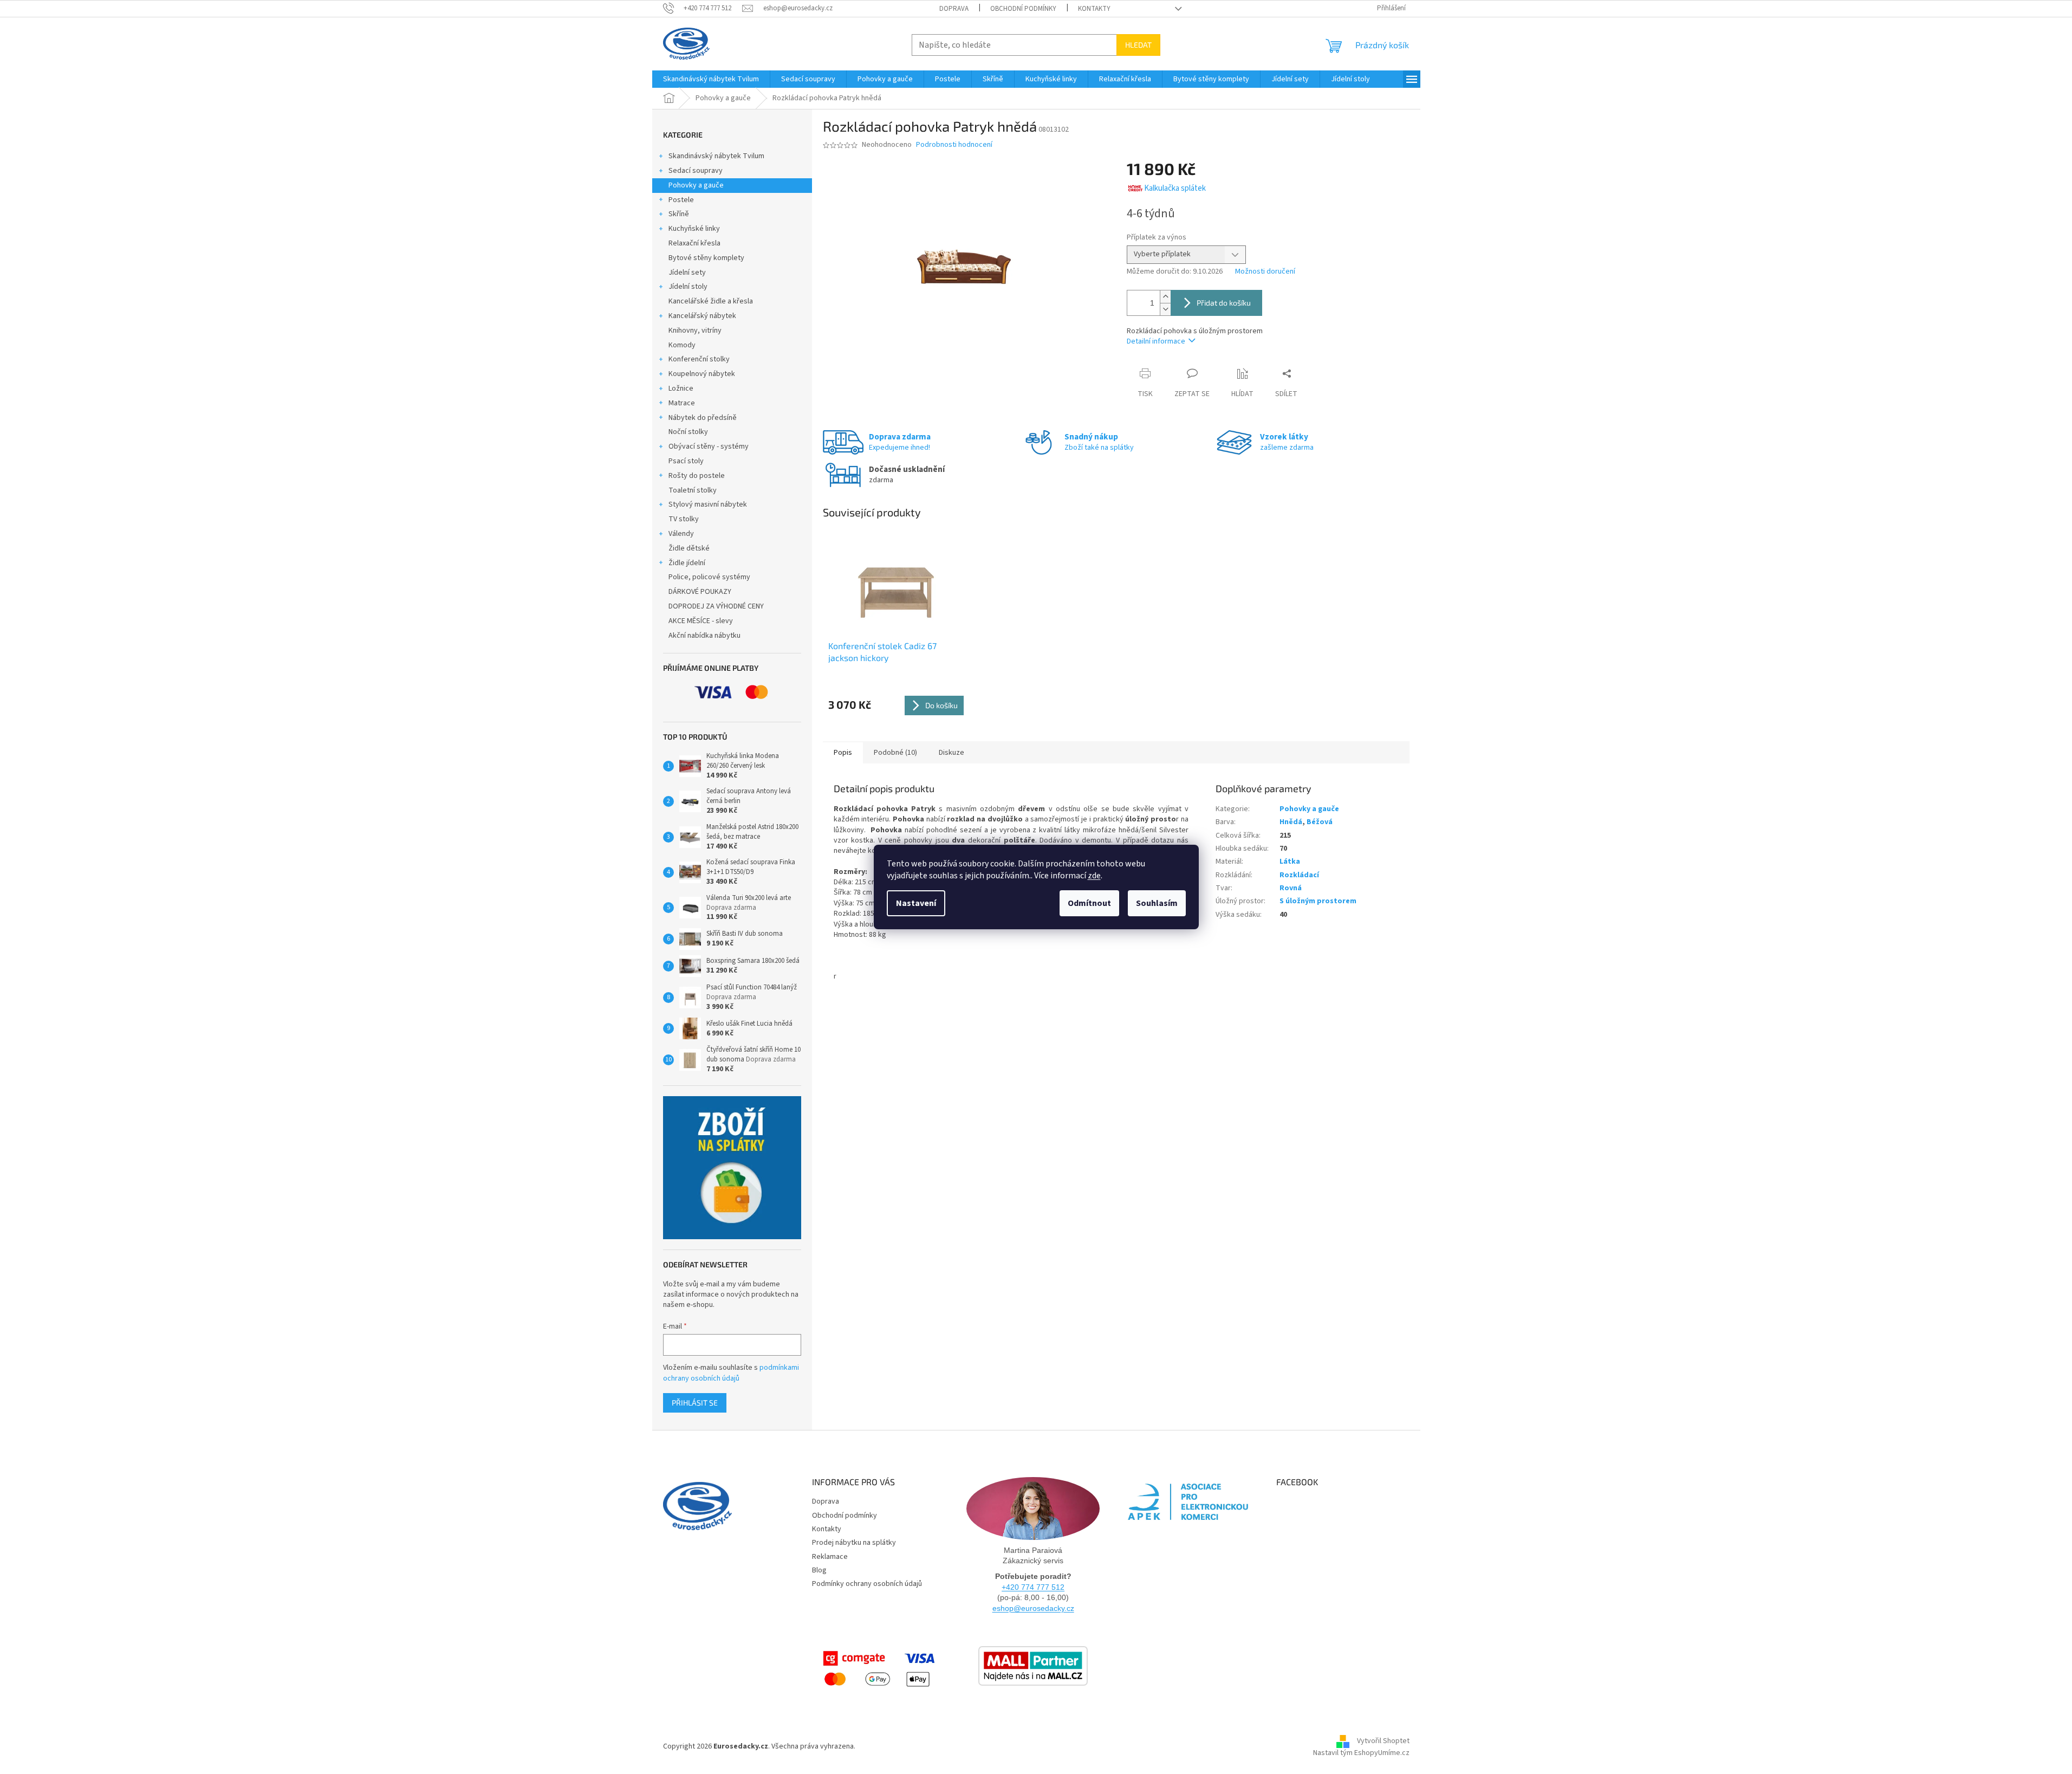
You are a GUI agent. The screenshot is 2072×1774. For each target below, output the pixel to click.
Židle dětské (689, 548)
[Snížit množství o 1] (1165, 309)
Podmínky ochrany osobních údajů (867, 1584)
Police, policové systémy (709, 577)
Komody (682, 345)
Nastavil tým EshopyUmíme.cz (1361, 1753)
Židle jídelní (687, 563)
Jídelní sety (687, 273)
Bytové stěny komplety (706, 258)
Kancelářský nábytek (702, 316)
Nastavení (916, 903)
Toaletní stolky (693, 490)
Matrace (682, 403)
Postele (681, 200)
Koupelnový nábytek (702, 374)
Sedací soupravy (696, 171)
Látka (1290, 862)
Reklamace (830, 1557)
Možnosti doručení (1265, 272)
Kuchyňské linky (694, 229)
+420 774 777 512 (1033, 1587)
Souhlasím (1157, 903)
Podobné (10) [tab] (895, 753)
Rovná (1291, 888)
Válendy (681, 534)
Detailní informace (1156, 341)
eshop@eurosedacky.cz (1033, 1608)
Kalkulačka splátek (1175, 188)
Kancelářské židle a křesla (711, 301)
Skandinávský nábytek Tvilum (716, 156)
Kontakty (1094, 9)
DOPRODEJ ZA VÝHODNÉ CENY (716, 606)
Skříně (679, 214)
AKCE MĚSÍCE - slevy (701, 621)
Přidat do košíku (1224, 303)
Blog (819, 1570)
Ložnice (681, 389)
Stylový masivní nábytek (708, 504)
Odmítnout (1089, 903)
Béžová (1320, 822)
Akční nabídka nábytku (704, 636)
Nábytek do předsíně (703, 418)
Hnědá (1291, 822)
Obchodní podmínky (1023, 9)
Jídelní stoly (688, 287)
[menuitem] (711, 79)
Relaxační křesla (694, 243)
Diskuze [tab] (951, 753)
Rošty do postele (697, 476)
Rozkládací (1299, 875)
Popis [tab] (843, 753)
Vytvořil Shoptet (1383, 1741)
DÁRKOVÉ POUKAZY (700, 592)
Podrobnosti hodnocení (954, 145)
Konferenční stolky (699, 359)
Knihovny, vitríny (695, 331)
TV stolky (684, 519)
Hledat (1138, 45)
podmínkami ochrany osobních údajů (731, 1373)
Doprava (954, 9)
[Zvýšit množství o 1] (1165, 297)
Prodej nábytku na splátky (854, 1543)
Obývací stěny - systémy (709, 446)
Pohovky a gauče (696, 185)
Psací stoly (686, 461)
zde (1094, 876)
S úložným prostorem (1318, 901)
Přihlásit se (695, 1403)
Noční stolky (688, 432)
